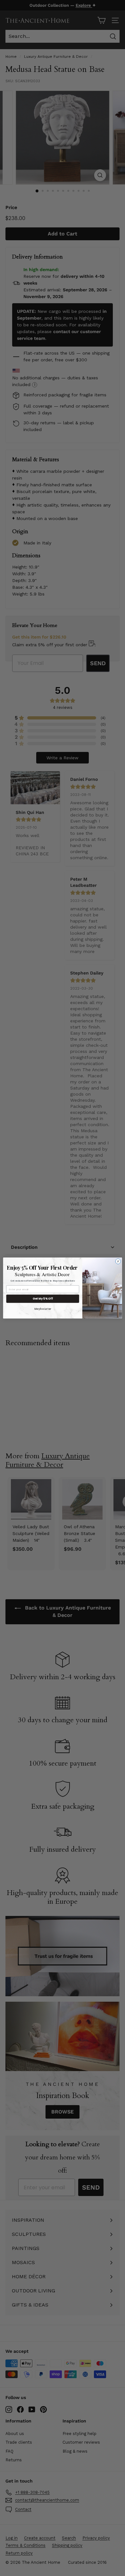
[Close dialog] (118, 1262)
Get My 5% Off (43, 1299)
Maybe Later (43, 1309)
